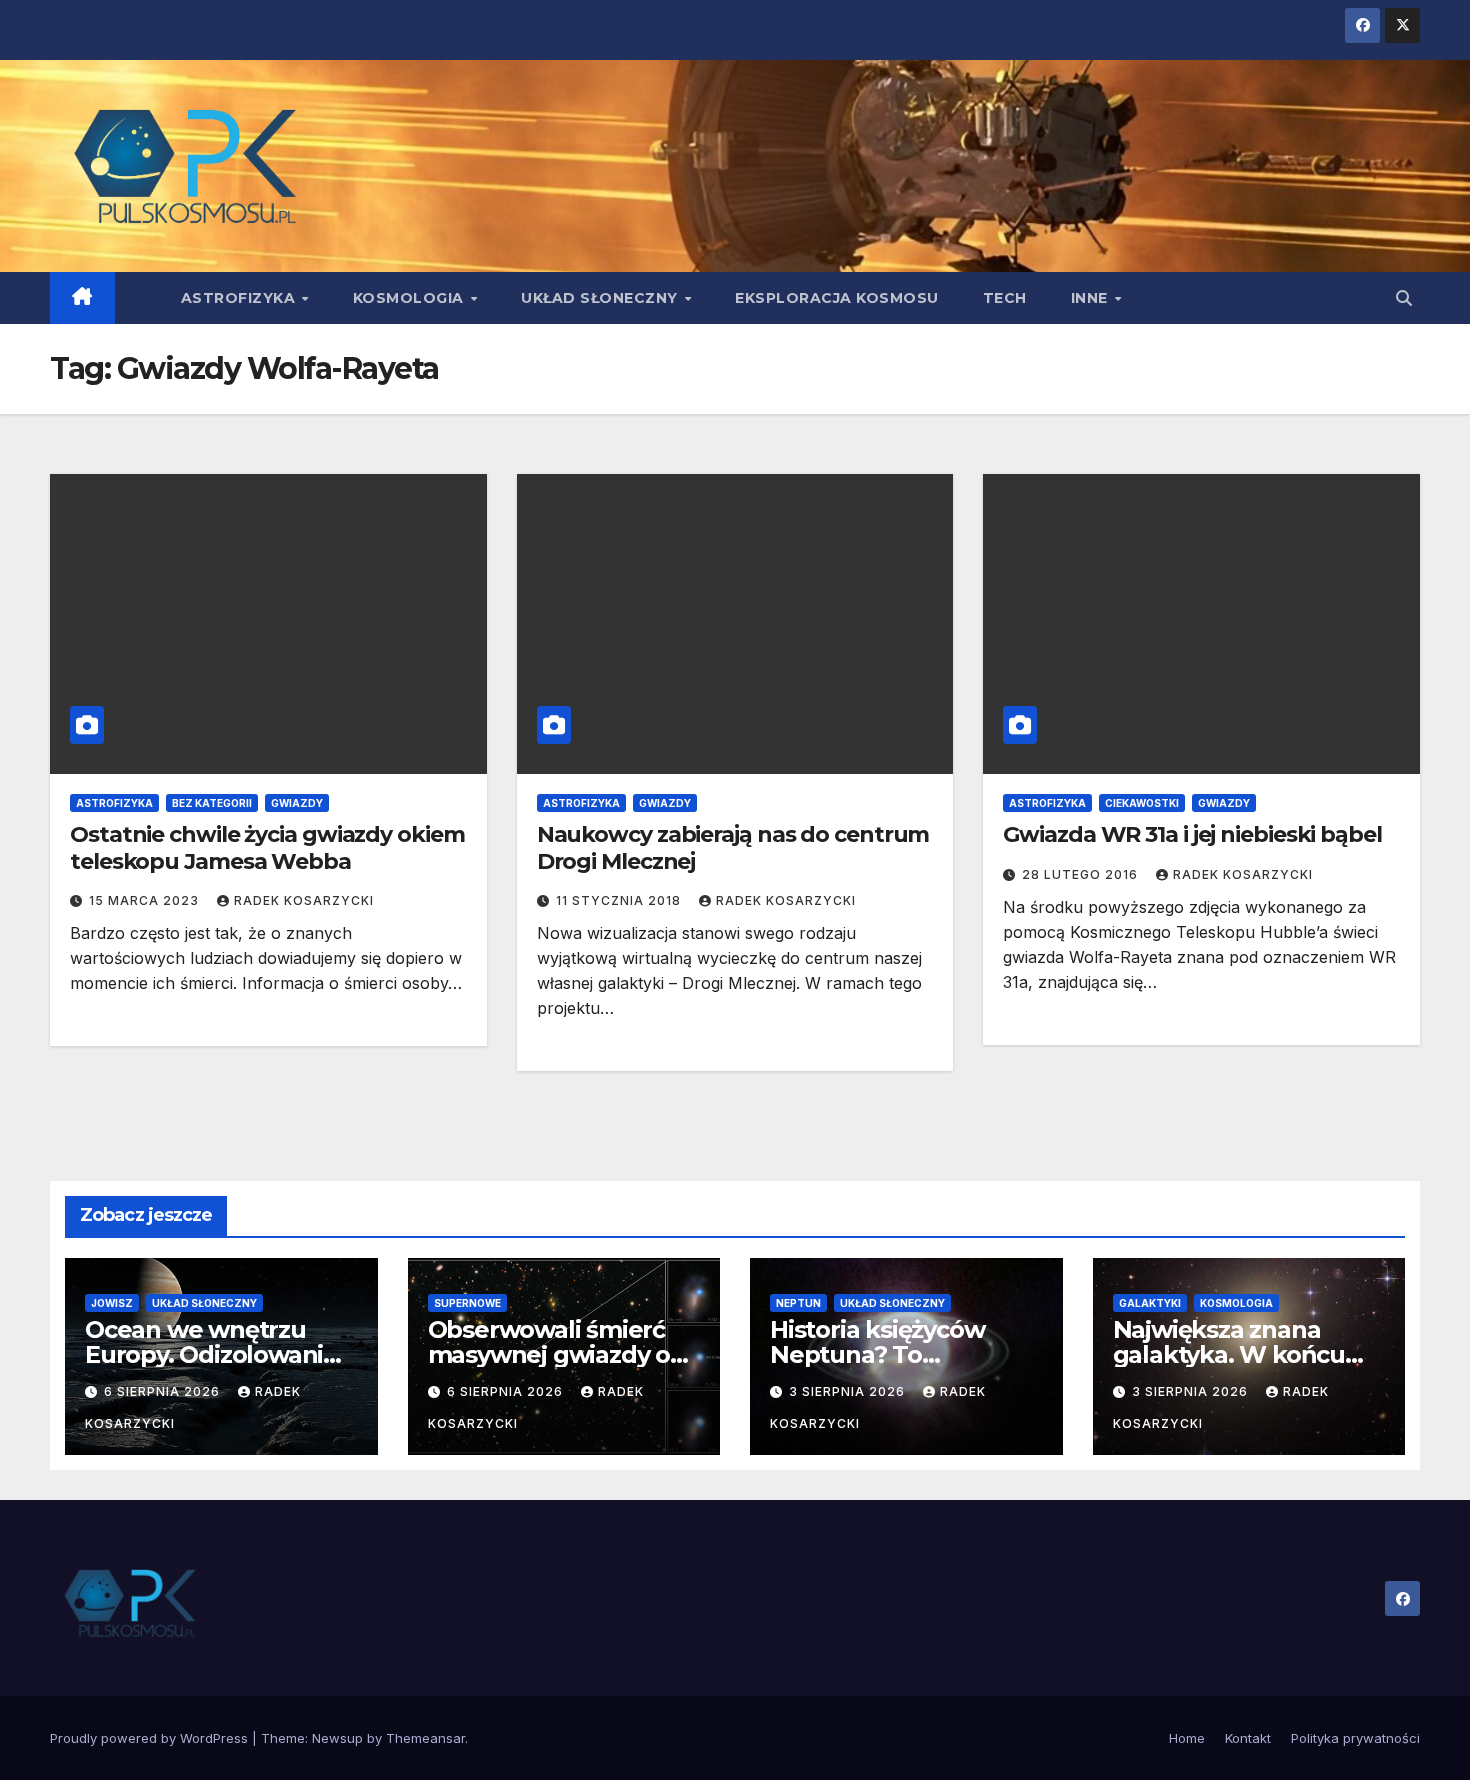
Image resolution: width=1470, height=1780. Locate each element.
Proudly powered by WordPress (151, 1738)
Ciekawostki (1142, 803)
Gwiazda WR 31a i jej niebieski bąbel (1192, 834)
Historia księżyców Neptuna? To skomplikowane (877, 1354)
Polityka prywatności (1355, 1738)
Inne (1092, 298)
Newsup (337, 1738)
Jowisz (112, 1303)
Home (1187, 1738)
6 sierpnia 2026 (164, 1391)
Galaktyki (1150, 1303)
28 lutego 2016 (1082, 874)
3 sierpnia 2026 (849, 1391)
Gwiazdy (297, 803)
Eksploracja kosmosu (837, 298)
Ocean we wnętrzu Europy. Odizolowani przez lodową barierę (208, 1354)
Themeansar (425, 1738)
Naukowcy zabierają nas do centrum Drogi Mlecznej (733, 847)
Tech (1005, 298)
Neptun (798, 1303)
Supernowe (467, 1303)
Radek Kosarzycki (304, 900)
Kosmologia (411, 298)
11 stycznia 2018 (620, 900)
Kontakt (1248, 1738)
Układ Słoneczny (601, 298)
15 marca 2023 (146, 900)
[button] (1404, 298)
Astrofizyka (240, 298)
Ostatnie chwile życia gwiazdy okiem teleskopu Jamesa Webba (267, 847)
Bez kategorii (212, 803)
